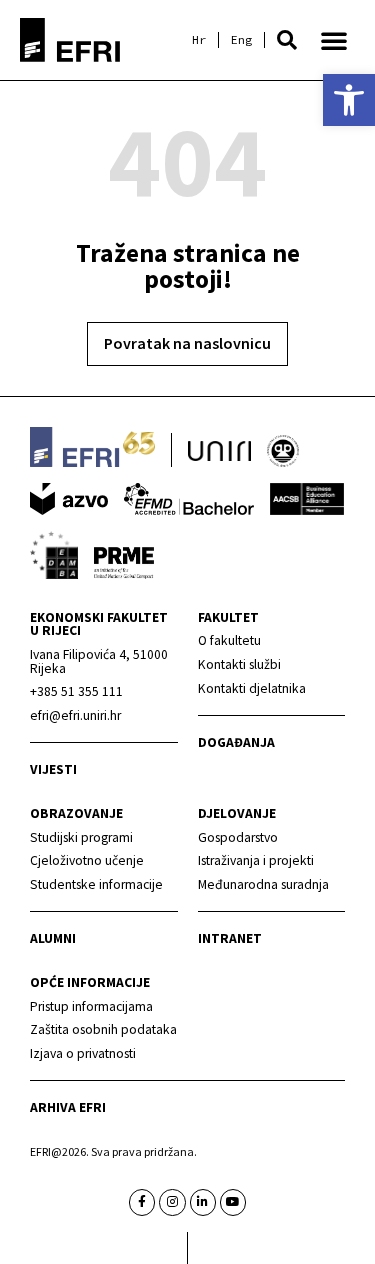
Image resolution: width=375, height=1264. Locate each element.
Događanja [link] (236, 742)
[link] (349, 100)
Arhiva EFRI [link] (68, 1107)
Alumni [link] (53, 938)
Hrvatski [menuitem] (199, 40)
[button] (287, 40)
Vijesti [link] (53, 769)
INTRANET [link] (230, 938)
